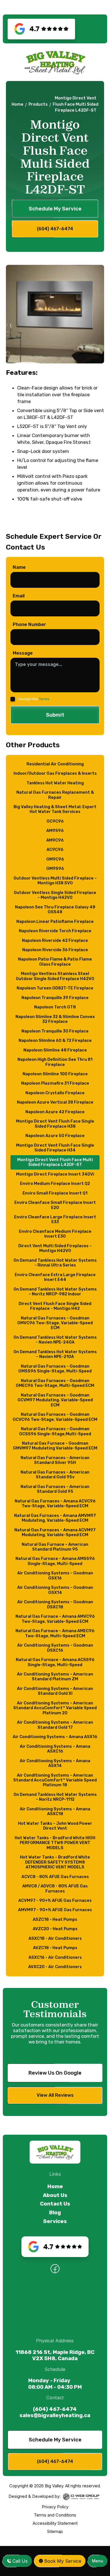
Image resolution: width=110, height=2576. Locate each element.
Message (23, 653)
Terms (44, 699)
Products (38, 104)
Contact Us (55, 2204)
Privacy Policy (55, 2507)
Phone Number (29, 624)
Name (19, 567)
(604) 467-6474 (55, 2409)
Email (19, 596)
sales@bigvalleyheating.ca (55, 2415)
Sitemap (55, 2532)
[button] (98, 2561)
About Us (55, 2195)
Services (55, 2221)
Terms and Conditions (55, 2515)
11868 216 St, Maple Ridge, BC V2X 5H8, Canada (55, 2355)
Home (17, 104)
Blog (55, 2213)
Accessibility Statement (55, 2523)
